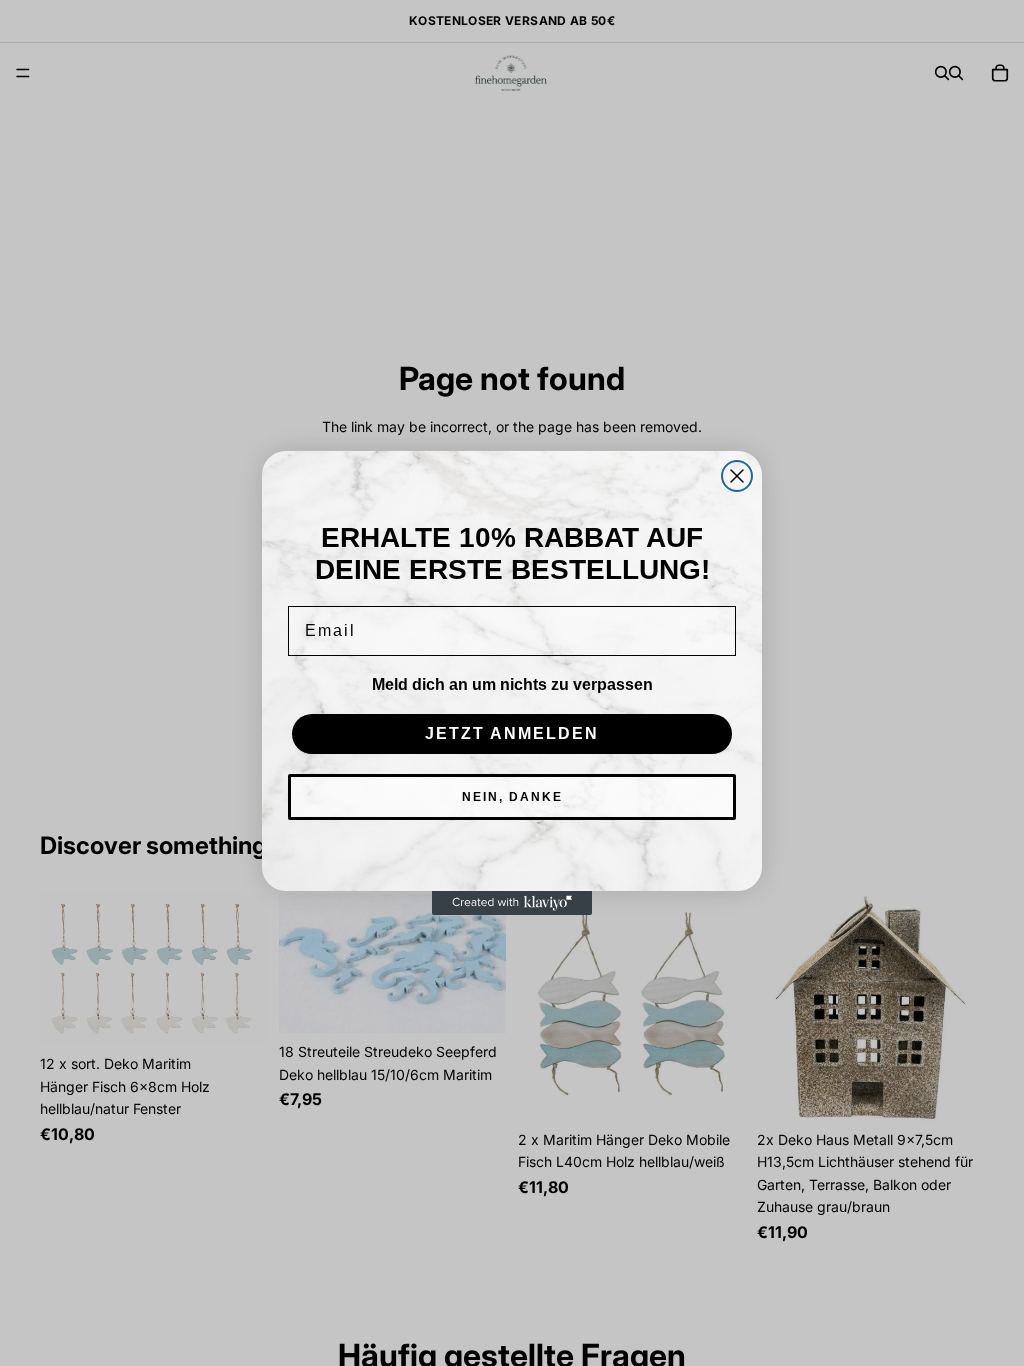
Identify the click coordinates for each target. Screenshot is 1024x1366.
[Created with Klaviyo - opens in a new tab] (512, 903)
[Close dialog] (737, 476)
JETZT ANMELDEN (512, 733)
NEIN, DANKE (512, 797)
